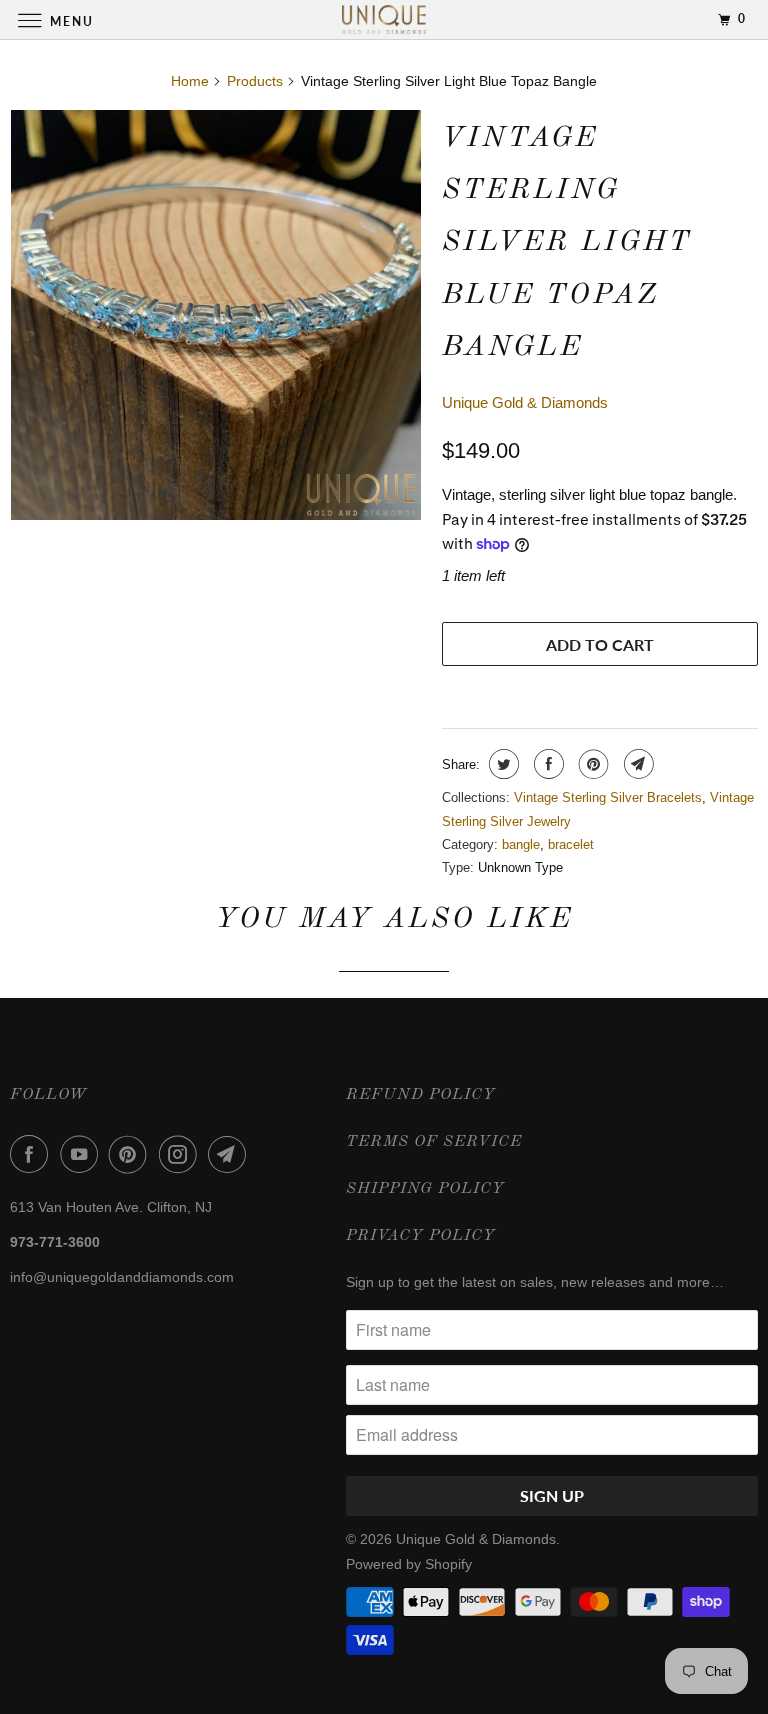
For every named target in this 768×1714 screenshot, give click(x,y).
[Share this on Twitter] (501, 764)
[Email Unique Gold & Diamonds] (231, 1154)
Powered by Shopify (409, 1564)
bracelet (571, 844)
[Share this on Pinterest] (591, 764)
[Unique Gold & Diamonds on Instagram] (182, 1154)
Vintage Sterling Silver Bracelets (608, 797)
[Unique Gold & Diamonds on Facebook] (33, 1154)
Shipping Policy (425, 1189)
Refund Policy (421, 1095)
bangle (521, 844)
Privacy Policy (421, 1236)
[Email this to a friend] (636, 764)
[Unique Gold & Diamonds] (384, 19)
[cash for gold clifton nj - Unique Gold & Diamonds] (216, 315)
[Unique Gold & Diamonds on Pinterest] (132, 1154)
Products (255, 81)
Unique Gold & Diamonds (525, 402)
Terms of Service (434, 1142)
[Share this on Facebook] (546, 764)
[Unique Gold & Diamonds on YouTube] (83, 1154)
